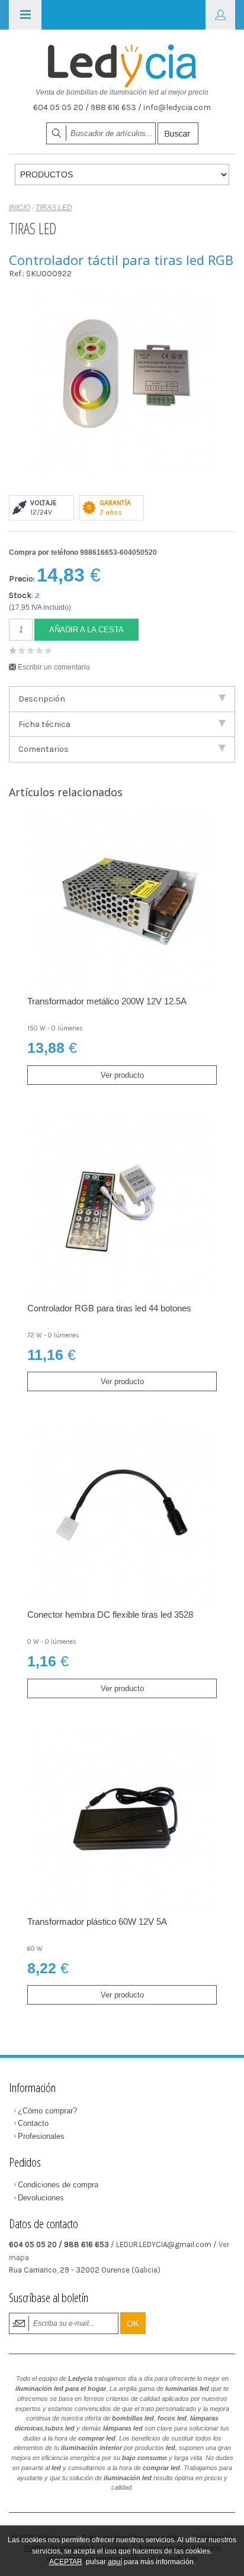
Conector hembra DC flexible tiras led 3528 (110, 1615)
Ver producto (122, 1075)
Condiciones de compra (58, 2185)
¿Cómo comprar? (47, 2111)
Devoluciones (41, 2198)
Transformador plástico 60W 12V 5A (97, 1922)
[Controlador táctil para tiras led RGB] (121, 381)
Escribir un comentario (54, 667)
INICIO (20, 208)
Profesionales (41, 2136)
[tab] (122, 699)
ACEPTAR (66, 2562)
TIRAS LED (54, 208)
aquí (115, 2562)
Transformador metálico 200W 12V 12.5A (107, 1001)
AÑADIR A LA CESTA (86, 630)
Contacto (33, 2123)
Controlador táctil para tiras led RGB (121, 260)
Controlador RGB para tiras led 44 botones (109, 1308)
